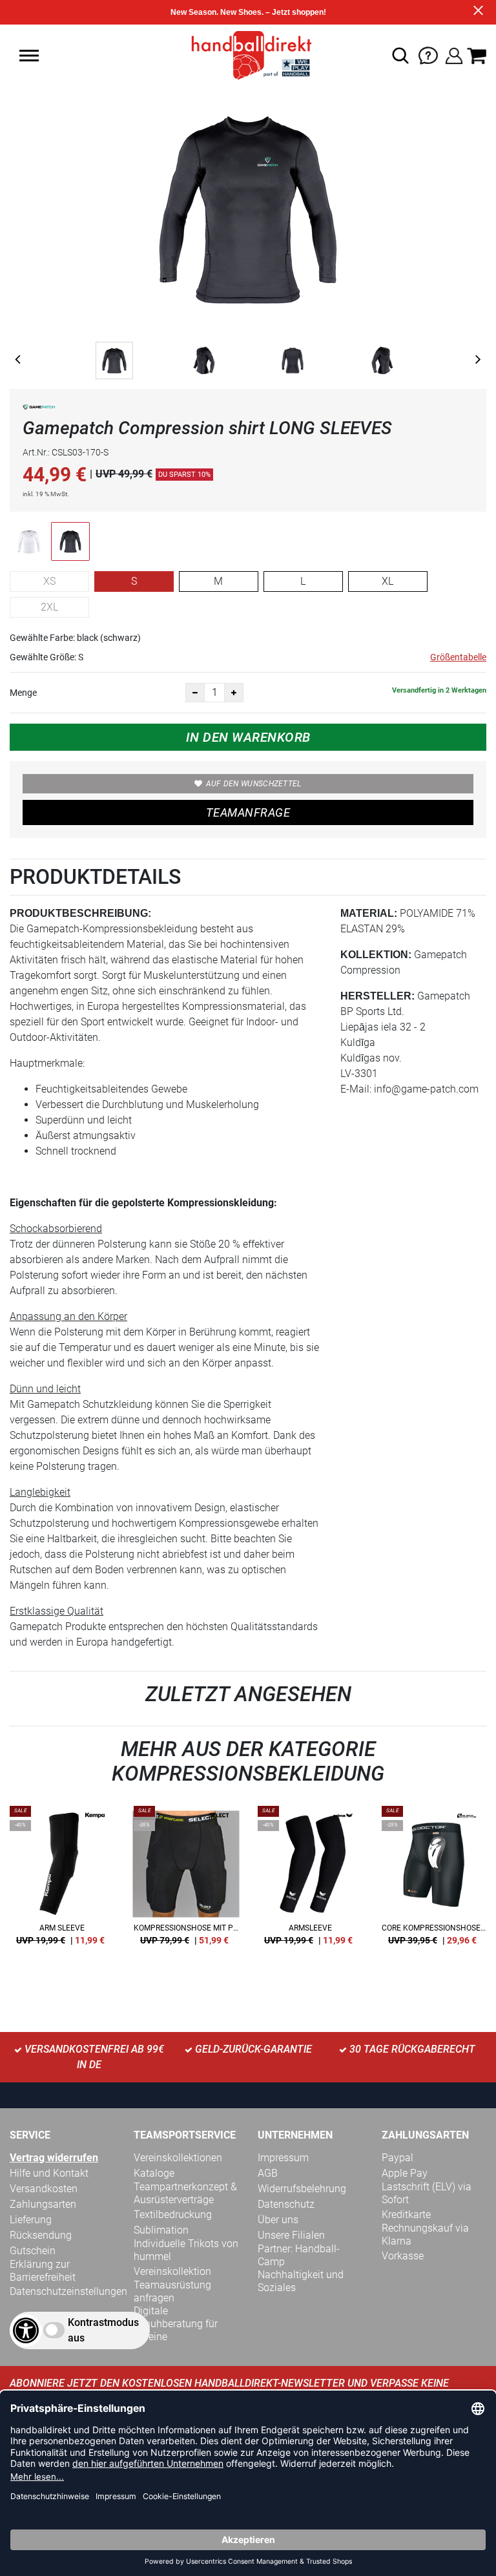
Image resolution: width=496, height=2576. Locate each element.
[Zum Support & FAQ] (428, 55)
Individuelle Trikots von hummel (186, 2250)
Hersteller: (377, 996)
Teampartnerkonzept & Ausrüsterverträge (185, 2193)
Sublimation (161, 2230)
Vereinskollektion (172, 2271)
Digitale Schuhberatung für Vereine (176, 2324)
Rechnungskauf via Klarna (425, 2235)
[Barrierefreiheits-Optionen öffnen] (26, 2330)
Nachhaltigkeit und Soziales (301, 2281)
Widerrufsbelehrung (302, 2189)
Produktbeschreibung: (80, 913)
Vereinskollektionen (178, 2158)
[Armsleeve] (310, 1880)
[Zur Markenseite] (39, 409)
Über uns (278, 2220)
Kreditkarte (406, 2215)
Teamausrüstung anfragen (172, 2291)
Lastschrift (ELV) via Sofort (427, 2193)
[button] (29, 56)
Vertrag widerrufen (54, 2158)
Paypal (398, 2158)
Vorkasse (403, 2256)
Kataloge (154, 2173)
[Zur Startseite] (248, 55)
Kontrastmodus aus (103, 2330)
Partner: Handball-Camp (299, 2255)
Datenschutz (286, 2204)
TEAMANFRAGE (248, 812)
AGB (268, 2173)
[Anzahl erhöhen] (234, 693)
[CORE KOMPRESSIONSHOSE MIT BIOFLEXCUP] (434, 1880)
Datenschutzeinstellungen (68, 2291)
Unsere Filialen (291, 2235)
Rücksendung (41, 2235)
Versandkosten (44, 2189)
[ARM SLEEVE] (62, 1880)
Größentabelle (458, 657)
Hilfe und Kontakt (49, 2173)
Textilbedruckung (173, 2215)
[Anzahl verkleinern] (195, 693)
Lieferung (31, 2220)
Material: (369, 913)
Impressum (283, 2158)
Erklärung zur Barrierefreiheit (43, 2271)
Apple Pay (405, 2173)
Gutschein (33, 2251)
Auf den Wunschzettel (254, 784)
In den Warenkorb (248, 737)
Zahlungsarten (43, 2204)
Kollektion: (376, 955)
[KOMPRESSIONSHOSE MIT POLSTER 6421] (186, 1880)
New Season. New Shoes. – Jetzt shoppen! (248, 12)
